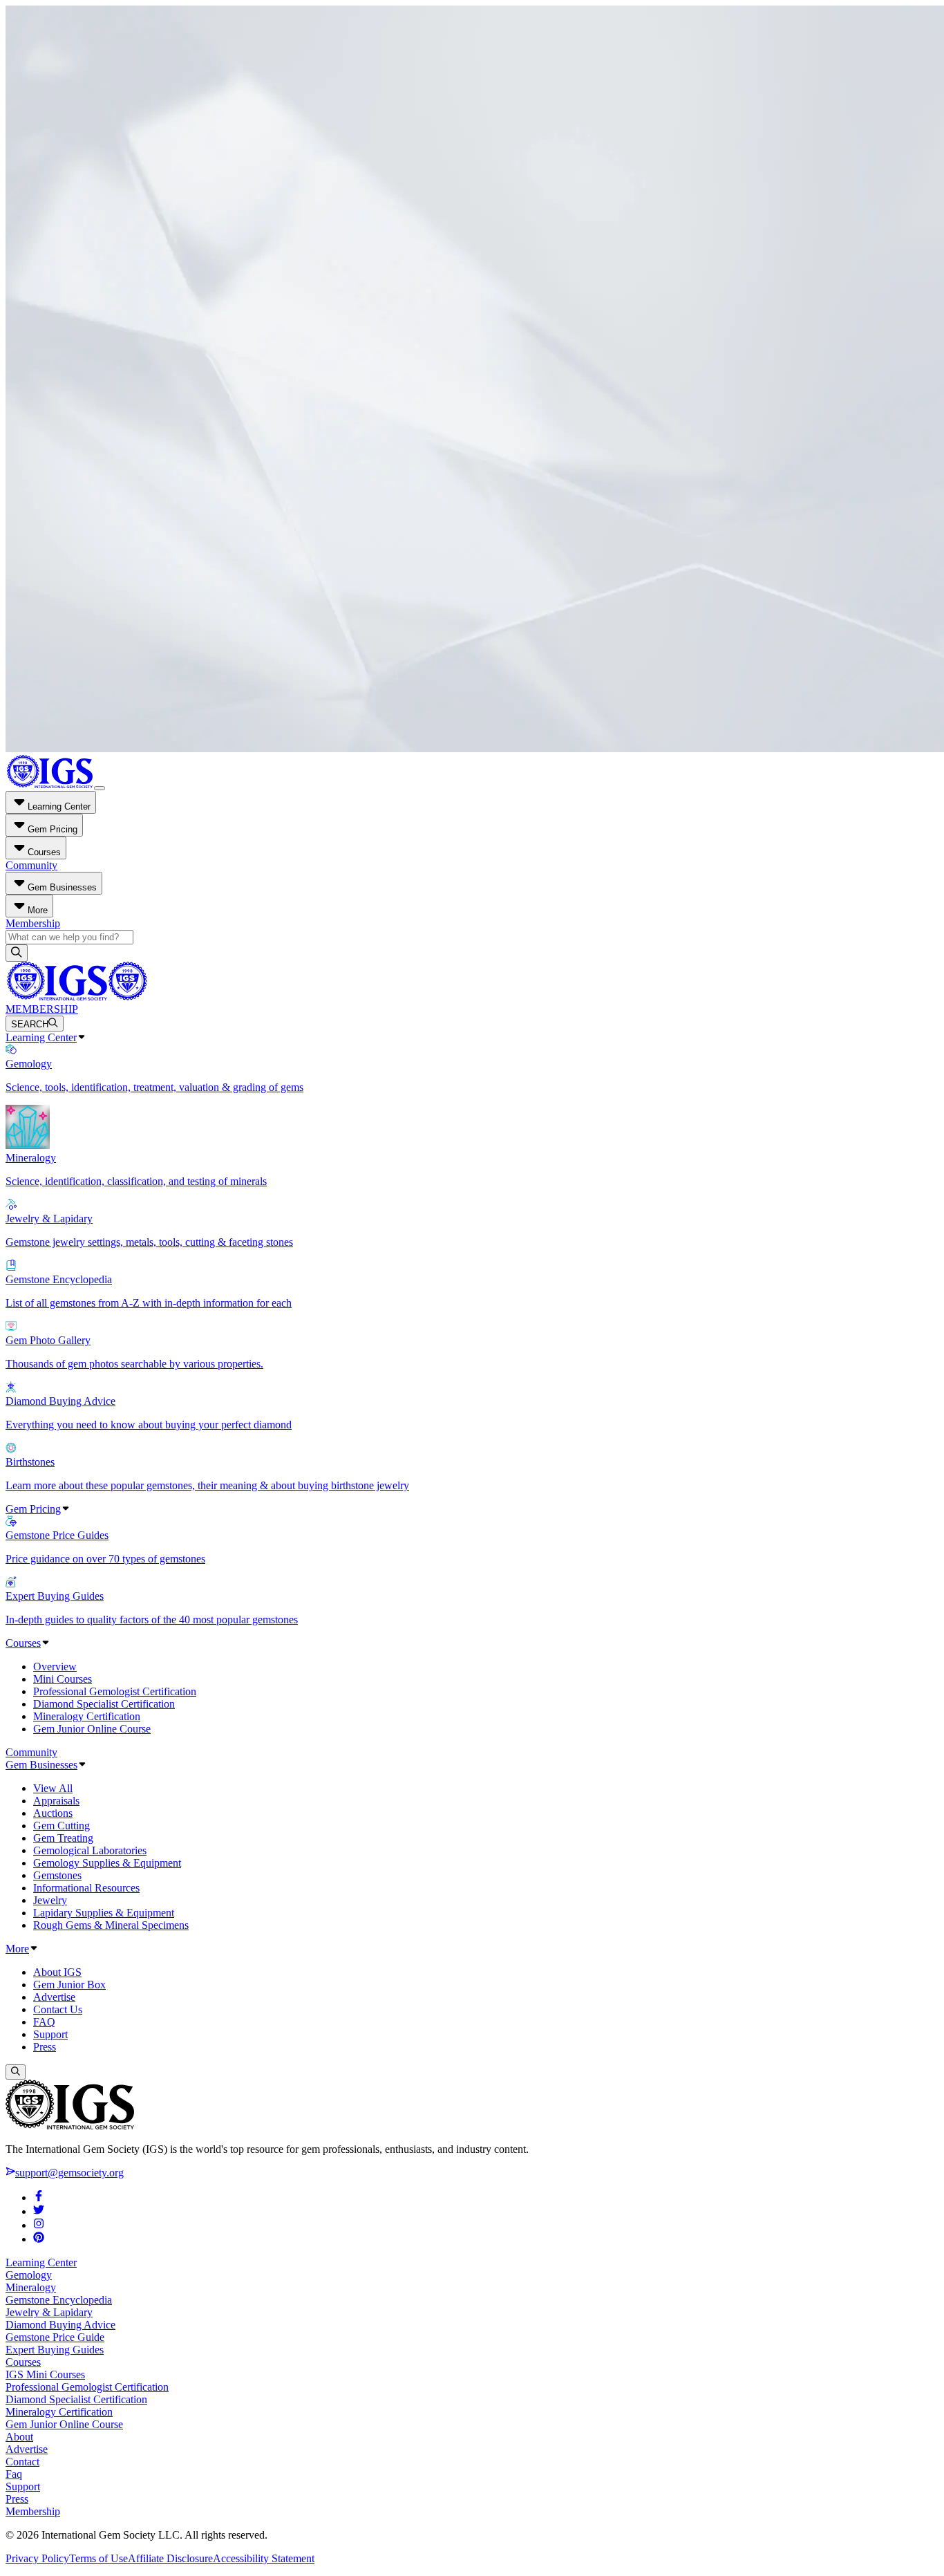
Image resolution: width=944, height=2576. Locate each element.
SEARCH (30, 1024)
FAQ (44, 2022)
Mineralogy (31, 2287)
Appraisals (56, 1801)
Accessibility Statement (264, 2558)
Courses (23, 1643)
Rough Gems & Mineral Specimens (111, 1925)
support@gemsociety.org (69, 2173)
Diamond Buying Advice (60, 2325)
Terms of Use (98, 2558)
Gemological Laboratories (90, 1850)
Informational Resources (86, 1888)
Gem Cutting (62, 1826)
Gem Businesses (41, 1765)
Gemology (29, 2275)
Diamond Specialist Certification (104, 1704)
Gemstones (57, 1875)
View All (53, 1788)
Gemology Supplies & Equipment (107, 1863)
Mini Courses (63, 1679)
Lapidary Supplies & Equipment (104, 1913)
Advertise (54, 1997)
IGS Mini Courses (45, 2374)
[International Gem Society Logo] (76, 997)
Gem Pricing (33, 1509)
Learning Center (41, 1037)
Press (45, 2047)
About (19, 2437)
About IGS (57, 1972)
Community (31, 865)
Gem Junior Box (69, 1985)
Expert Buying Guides (55, 2350)
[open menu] (100, 788)
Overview (55, 1667)
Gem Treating (63, 1838)
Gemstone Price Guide (55, 2337)
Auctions (53, 1813)
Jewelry (50, 1900)
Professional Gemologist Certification (115, 1691)
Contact (22, 2462)
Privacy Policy (37, 2558)
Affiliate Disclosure (170, 2558)
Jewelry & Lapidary (49, 2312)
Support (50, 2034)
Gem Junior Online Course (92, 1729)
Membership (33, 923)
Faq (14, 2474)
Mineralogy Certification (87, 1716)
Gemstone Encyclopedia (59, 2300)
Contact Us (58, 2009)
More (17, 1949)
